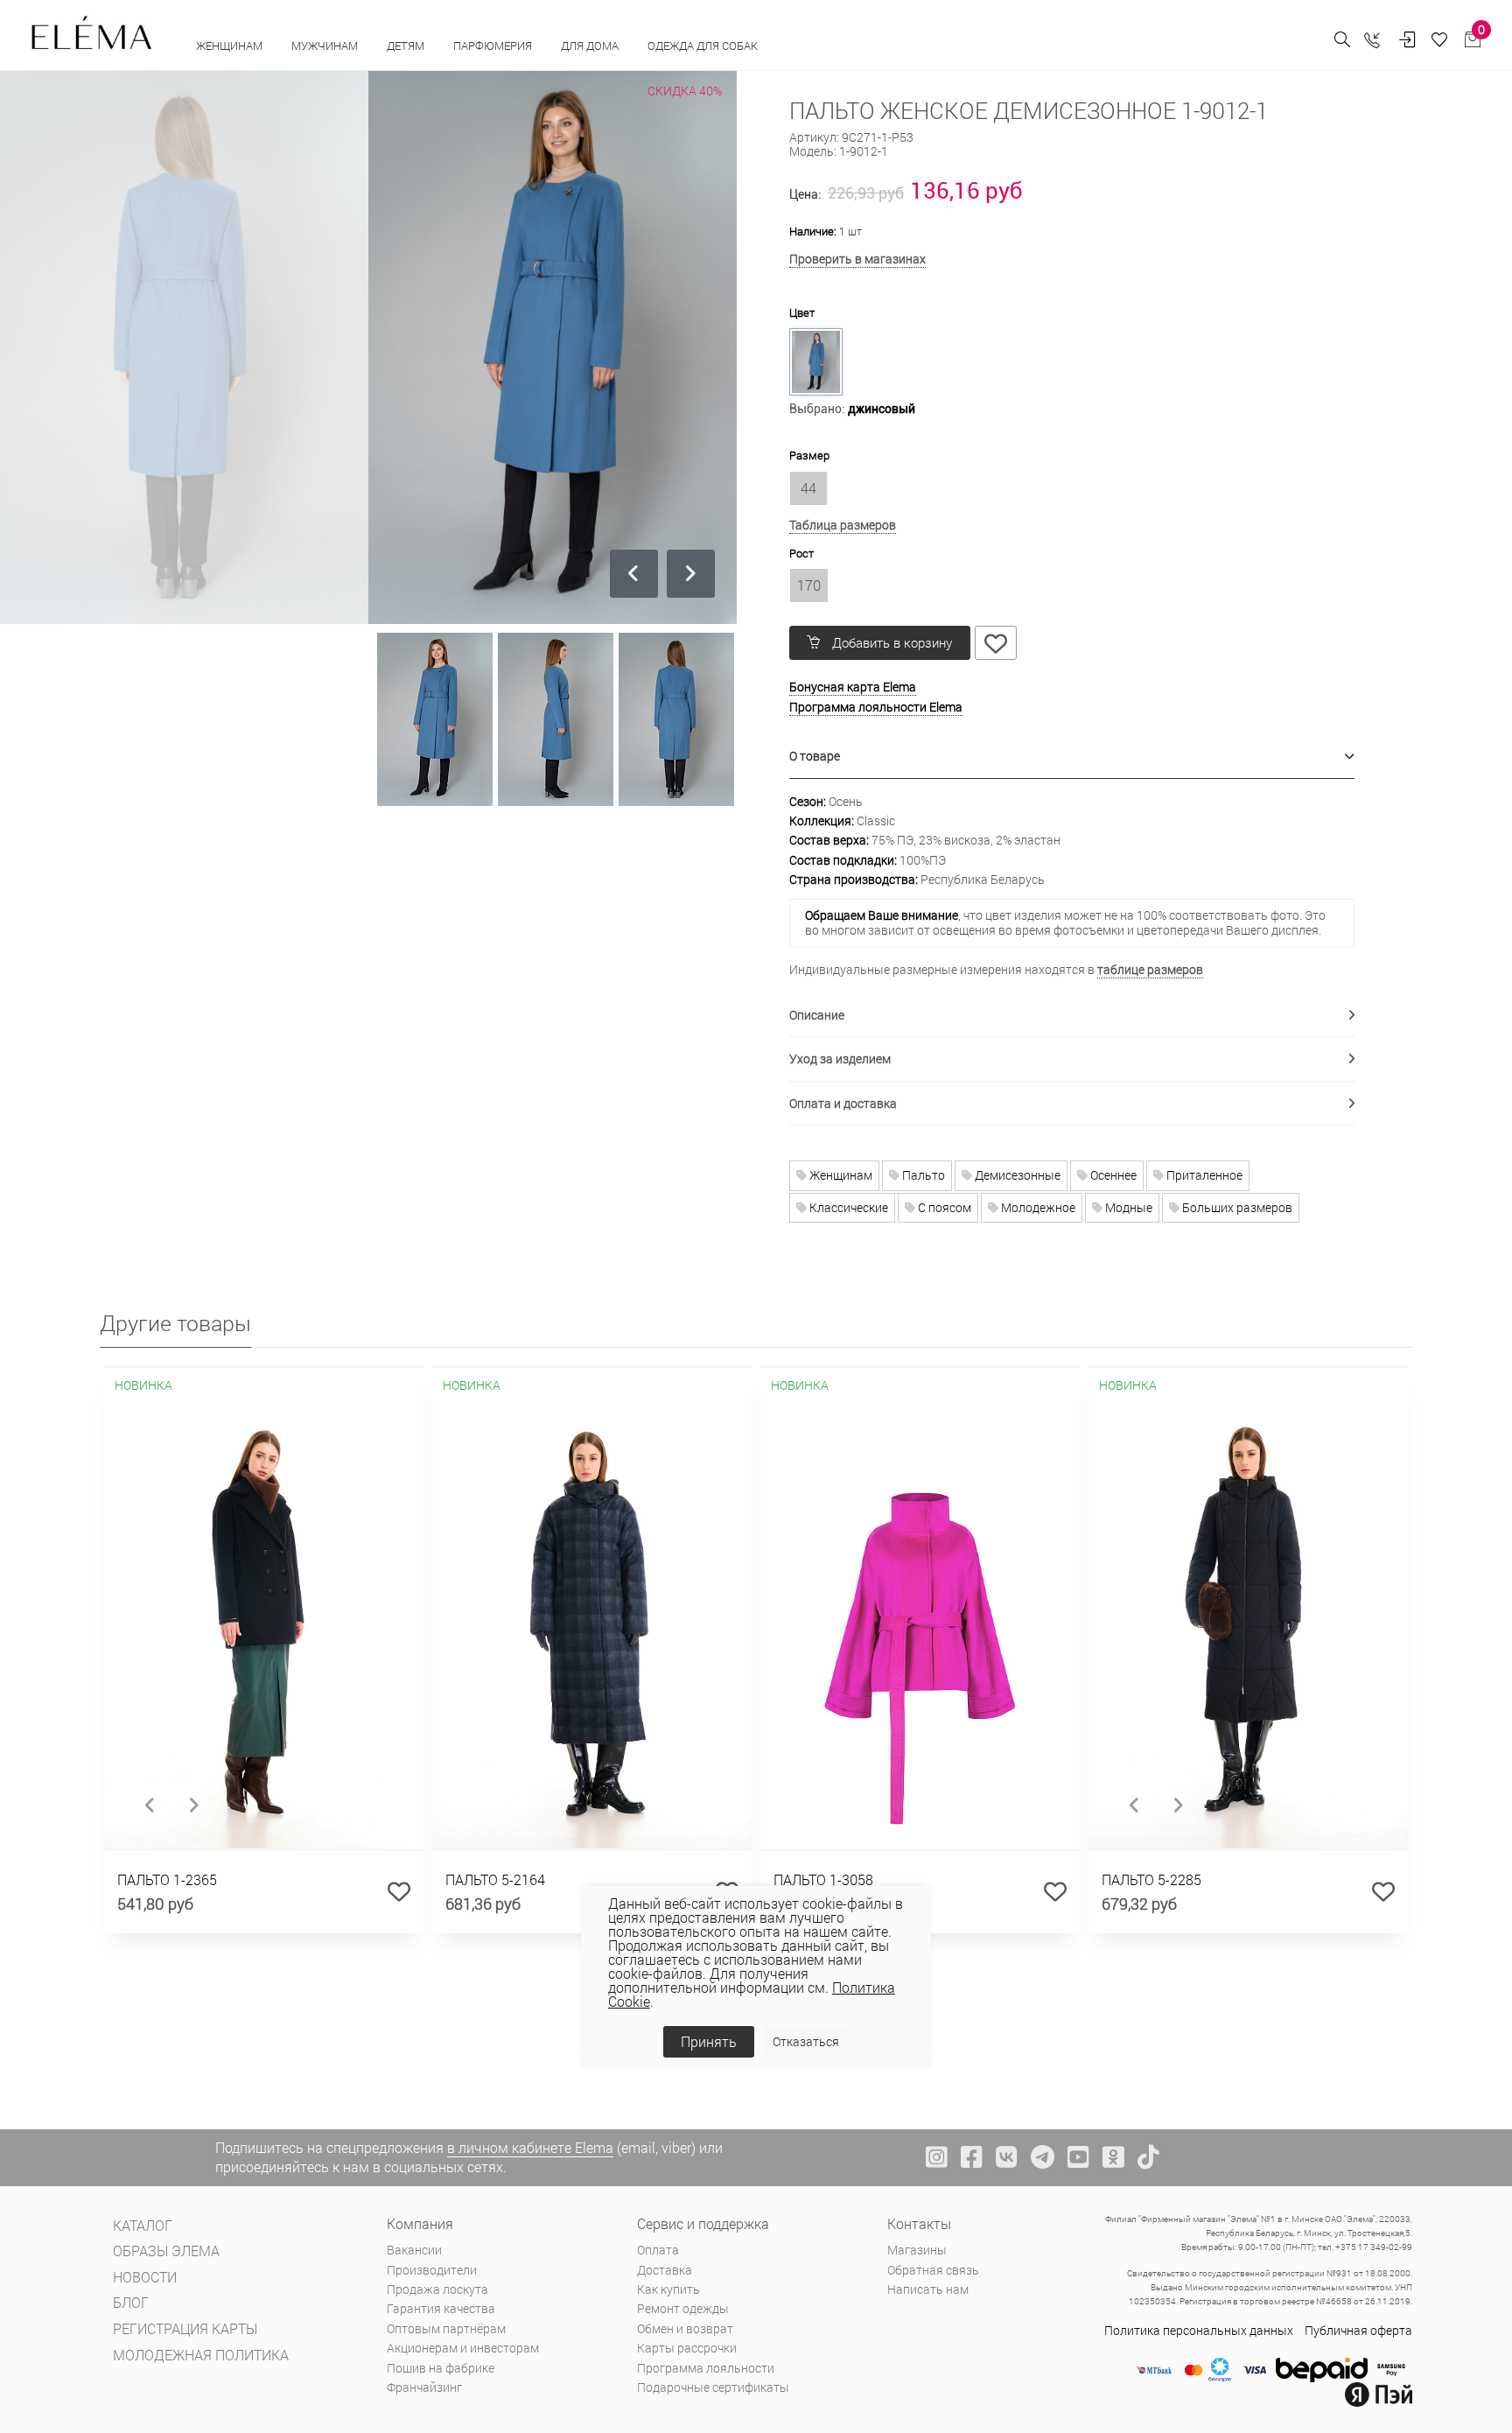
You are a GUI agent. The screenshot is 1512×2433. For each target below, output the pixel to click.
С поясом (943, 1207)
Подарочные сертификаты (713, 2387)
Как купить (668, 2289)
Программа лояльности (706, 2368)
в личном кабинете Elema (530, 2147)
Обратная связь (933, 2270)
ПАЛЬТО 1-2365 (167, 1879)
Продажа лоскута (437, 2289)
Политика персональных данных (1199, 2330)
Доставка (665, 2270)
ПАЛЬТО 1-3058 (823, 1879)
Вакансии (414, 2250)
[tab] (1072, 757)
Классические (847, 1207)
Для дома (591, 46)
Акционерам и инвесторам (463, 2348)
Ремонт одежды (683, 2308)
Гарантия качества (441, 2308)
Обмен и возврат (685, 2328)
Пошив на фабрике (441, 2368)
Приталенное (1203, 1175)
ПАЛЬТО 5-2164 (495, 1879)
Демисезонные (1016, 1175)
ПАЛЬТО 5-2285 (1151, 1879)
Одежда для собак (703, 46)
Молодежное (1037, 1207)
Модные (1127, 1207)
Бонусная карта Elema (853, 687)
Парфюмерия (494, 46)
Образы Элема (166, 2251)
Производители (432, 2270)
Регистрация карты (185, 2328)
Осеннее (1112, 1175)
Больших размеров (1236, 1207)
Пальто (922, 1175)
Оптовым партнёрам (446, 2328)
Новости (145, 2277)
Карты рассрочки (687, 2348)
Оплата (658, 2250)
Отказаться (806, 2041)
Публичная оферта (1358, 2330)
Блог (131, 2302)
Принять (709, 2041)
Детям (407, 46)
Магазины (917, 2250)
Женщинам (231, 46)
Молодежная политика (201, 2355)
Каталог (143, 2225)
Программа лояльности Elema (876, 707)
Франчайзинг (424, 2387)
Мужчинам (326, 46)
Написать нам (928, 2289)
